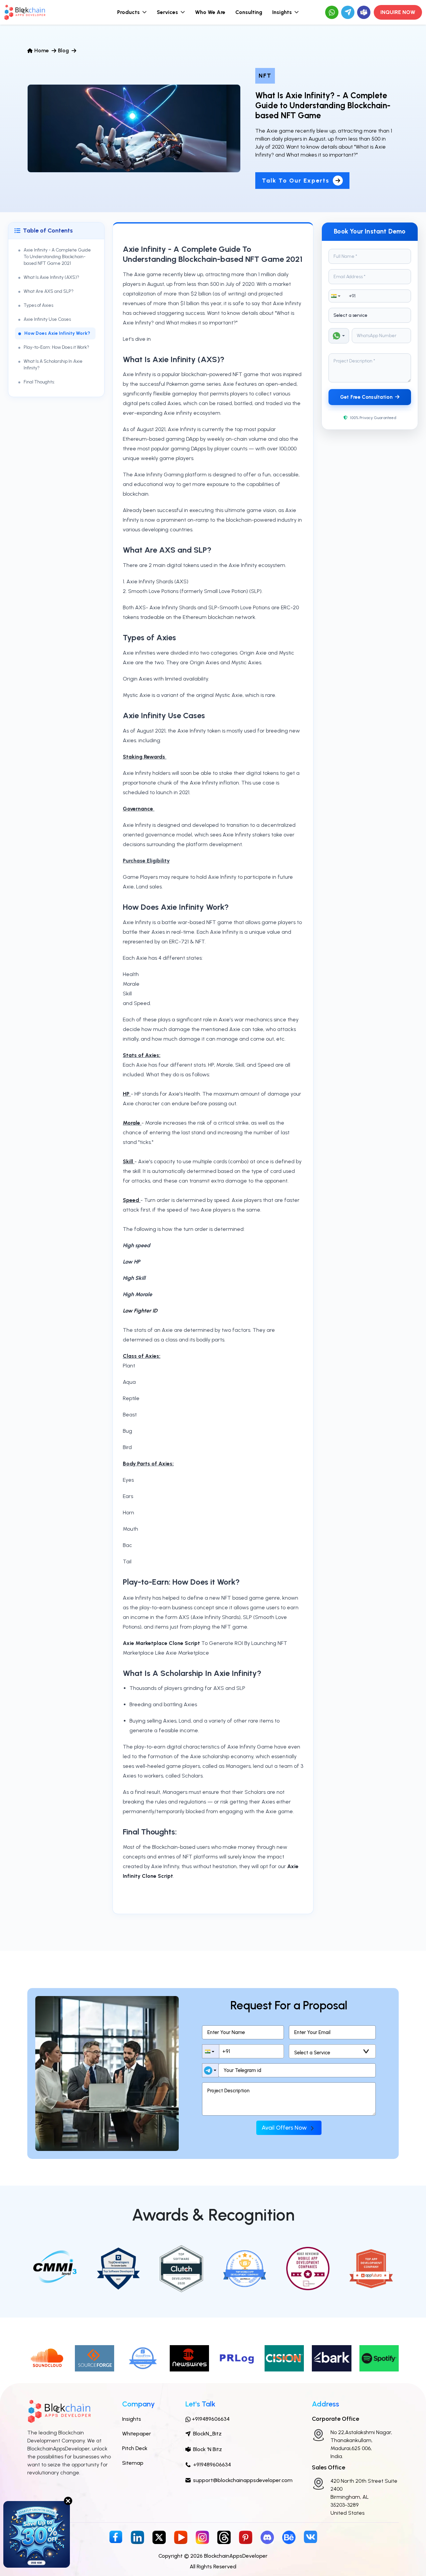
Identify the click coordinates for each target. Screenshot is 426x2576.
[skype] (364, 12)
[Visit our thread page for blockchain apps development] (224, 2537)
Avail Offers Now (285, 2128)
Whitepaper (137, 2434)
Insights (132, 2419)
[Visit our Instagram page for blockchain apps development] (202, 2537)
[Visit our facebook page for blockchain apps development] (116, 2537)
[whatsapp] (332, 12)
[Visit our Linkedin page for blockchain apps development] (137, 2537)
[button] (337, 296)
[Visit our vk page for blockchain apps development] (311, 2536)
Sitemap (133, 2463)
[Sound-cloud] (47, 2358)
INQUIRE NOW (398, 12)
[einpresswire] (190, 2358)
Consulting (249, 12)
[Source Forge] (95, 2358)
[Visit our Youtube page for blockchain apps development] (181, 2537)
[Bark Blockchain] (332, 2358)
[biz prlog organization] (237, 2358)
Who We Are (210, 12)
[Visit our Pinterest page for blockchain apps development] (246, 2537)
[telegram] (348, 12)
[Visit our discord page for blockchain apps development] (267, 2537)
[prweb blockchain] (284, 2358)
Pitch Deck (135, 2448)
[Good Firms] (142, 2358)
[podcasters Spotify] (379, 2358)
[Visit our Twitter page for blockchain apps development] (159, 2537)
